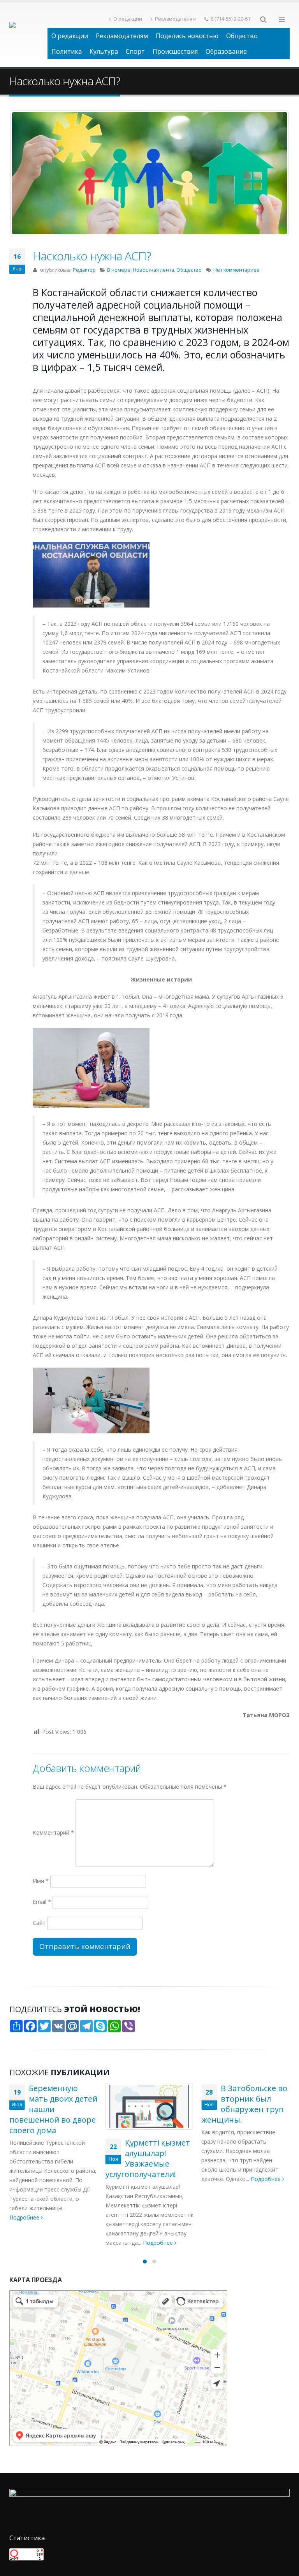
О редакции (128, 19)
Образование (226, 51)
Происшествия (175, 51)
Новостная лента (153, 270)
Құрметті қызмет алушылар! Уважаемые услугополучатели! (148, 2158)
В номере (119, 270)
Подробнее (25, 2217)
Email (42, 1902)
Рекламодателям (175, 19)
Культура (104, 51)
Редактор (84, 270)
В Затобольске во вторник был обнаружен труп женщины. (244, 2104)
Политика (67, 51)
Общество (242, 36)
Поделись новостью (187, 36)
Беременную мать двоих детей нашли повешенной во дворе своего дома (53, 2109)
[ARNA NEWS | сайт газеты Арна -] (28, 35)
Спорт (135, 51)
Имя (41, 1881)
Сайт (39, 1923)
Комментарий (53, 1832)
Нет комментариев (237, 270)
